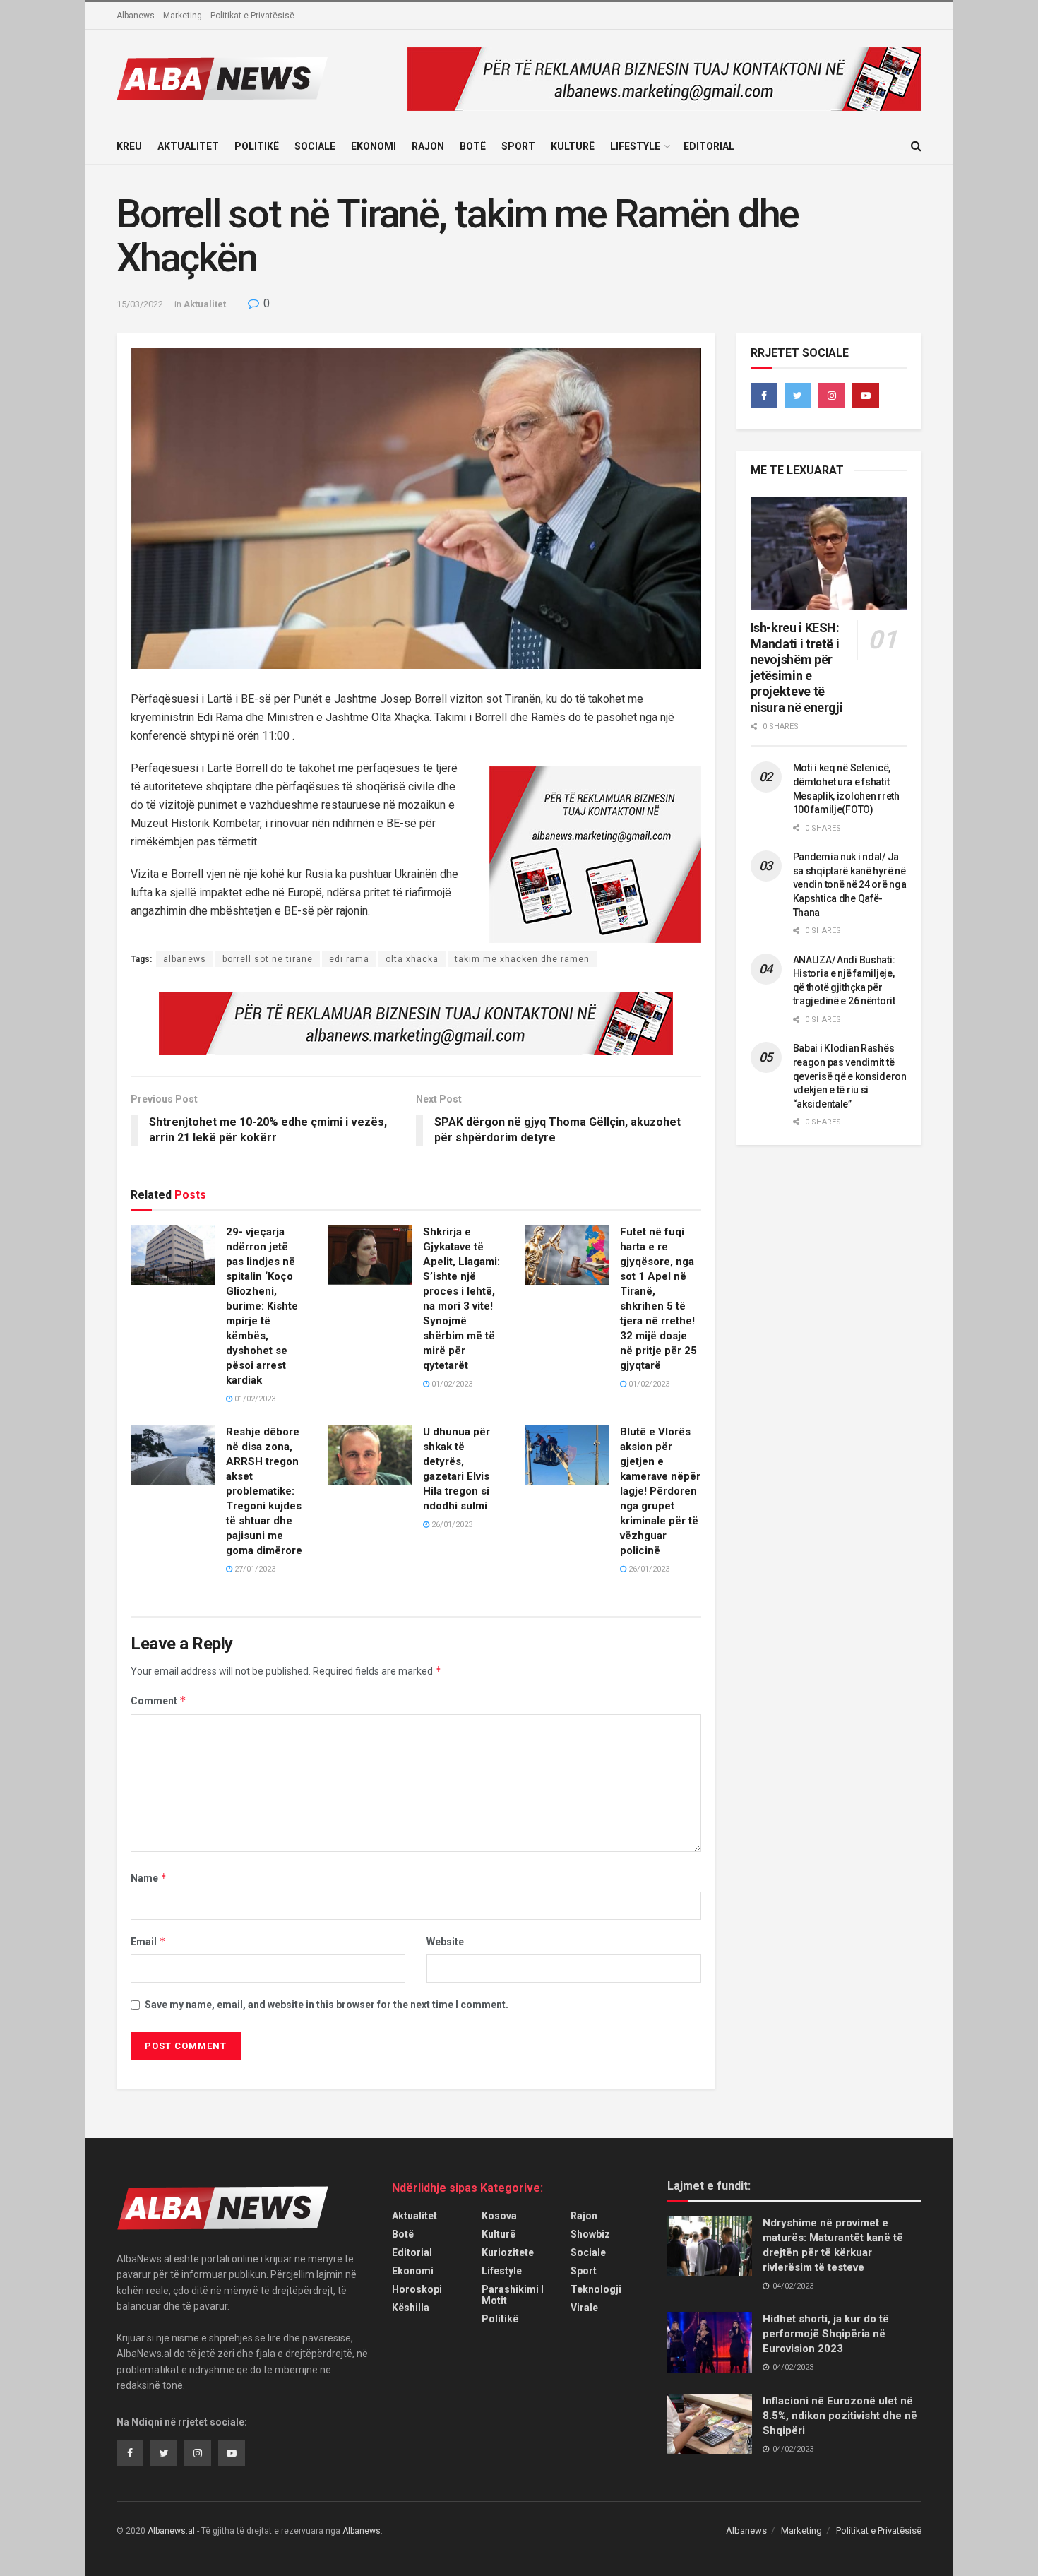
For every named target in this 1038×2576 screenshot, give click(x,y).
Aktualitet (188, 146)
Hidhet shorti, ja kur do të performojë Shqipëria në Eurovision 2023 (826, 2334)
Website (445, 1942)
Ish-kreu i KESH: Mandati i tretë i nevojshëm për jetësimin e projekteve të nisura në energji (797, 667)
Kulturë (573, 146)
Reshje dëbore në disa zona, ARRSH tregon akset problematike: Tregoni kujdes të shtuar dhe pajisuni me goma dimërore (264, 1491)
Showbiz (590, 2234)
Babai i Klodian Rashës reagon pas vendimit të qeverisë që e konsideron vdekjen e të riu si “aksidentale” (850, 1076)
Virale (584, 2308)
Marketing (183, 16)
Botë (473, 146)
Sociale (315, 146)
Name (149, 1878)
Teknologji (596, 2289)
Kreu (129, 146)
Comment (159, 1700)
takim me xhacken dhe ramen (522, 959)
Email (148, 1941)
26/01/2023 (451, 1525)
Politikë (257, 146)
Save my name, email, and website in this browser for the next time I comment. (327, 2005)
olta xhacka (412, 959)
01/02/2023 (254, 1399)
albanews (185, 959)
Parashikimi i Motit (513, 2295)
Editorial (709, 146)
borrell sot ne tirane (268, 959)
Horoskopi (417, 2289)
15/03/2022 (140, 304)
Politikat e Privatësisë (252, 16)
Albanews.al (171, 2531)
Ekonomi (374, 146)
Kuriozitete (508, 2252)
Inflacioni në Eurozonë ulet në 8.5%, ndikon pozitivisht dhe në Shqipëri (840, 2416)
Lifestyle (635, 146)
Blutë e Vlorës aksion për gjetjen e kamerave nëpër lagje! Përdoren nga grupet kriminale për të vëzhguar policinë (660, 1491)
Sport (518, 146)
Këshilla (411, 2308)
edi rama (349, 959)
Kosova (499, 2216)
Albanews (136, 16)
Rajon (428, 146)
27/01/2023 (254, 1569)
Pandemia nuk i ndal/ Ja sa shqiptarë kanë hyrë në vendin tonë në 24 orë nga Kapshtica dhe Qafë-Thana (850, 884)
